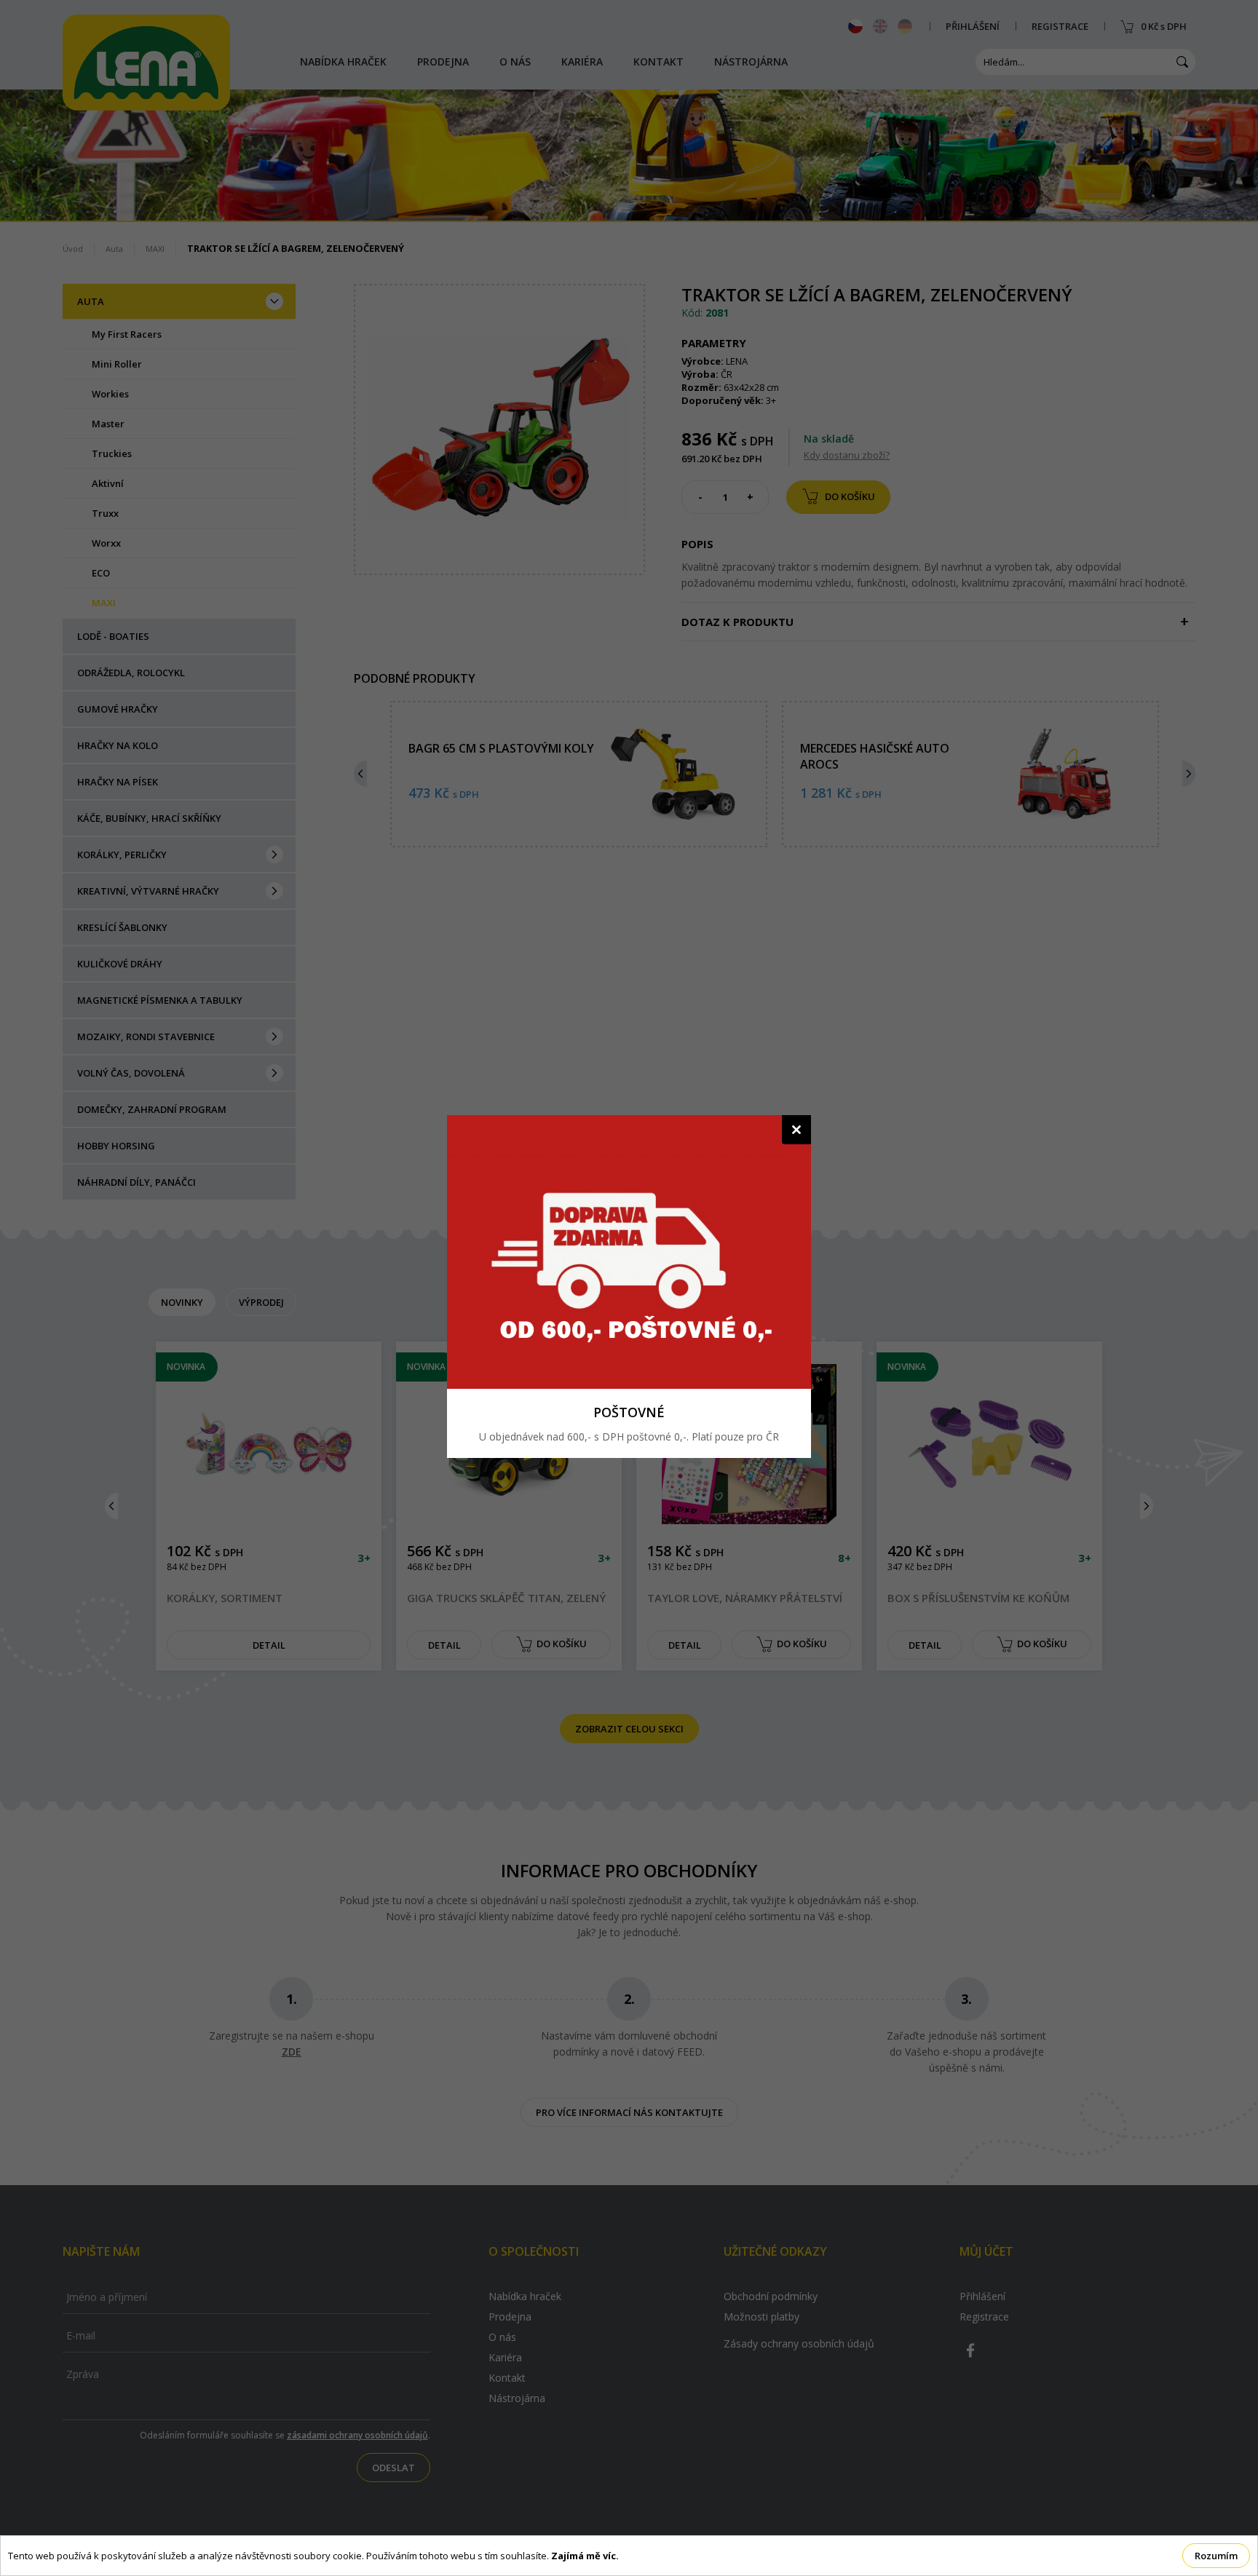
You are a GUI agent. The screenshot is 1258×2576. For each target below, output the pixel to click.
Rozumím (1216, 2556)
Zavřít (796, 1130)
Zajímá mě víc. (585, 2556)
